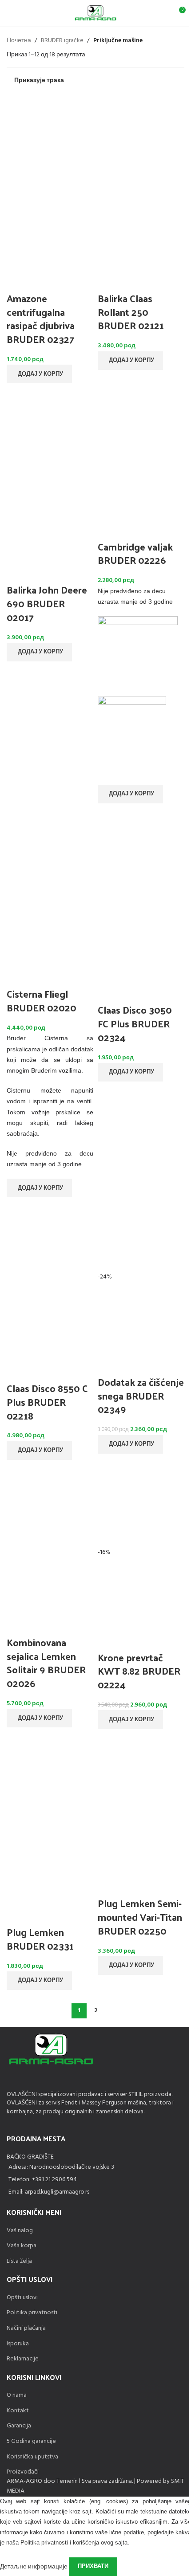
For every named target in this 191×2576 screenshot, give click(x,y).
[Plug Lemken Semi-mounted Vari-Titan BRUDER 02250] (141, 1768)
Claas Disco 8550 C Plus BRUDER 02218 (47, 1402)
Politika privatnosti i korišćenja (60, 2543)
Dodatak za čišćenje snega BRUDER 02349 (141, 1396)
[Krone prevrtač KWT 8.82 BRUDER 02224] (141, 1506)
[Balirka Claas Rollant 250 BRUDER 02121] (141, 140)
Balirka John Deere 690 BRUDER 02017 (47, 603)
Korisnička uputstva (32, 2457)
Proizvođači (23, 2472)
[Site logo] (95, 14)
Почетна (19, 41)
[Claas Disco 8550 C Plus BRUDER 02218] (50, 1245)
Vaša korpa (22, 2246)
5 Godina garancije (31, 2441)
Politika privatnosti (32, 2313)
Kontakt (18, 2411)
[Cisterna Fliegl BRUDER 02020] (50, 851)
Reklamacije (23, 2359)
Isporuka (18, 2344)
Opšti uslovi (22, 2298)
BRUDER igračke (62, 41)
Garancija (19, 2426)
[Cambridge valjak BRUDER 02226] (141, 419)
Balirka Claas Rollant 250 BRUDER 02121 (131, 312)
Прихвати (93, 2566)
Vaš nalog (20, 2231)
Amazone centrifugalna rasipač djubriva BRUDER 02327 (41, 319)
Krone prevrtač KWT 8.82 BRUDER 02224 (139, 1671)
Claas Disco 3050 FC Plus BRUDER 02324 (135, 1023)
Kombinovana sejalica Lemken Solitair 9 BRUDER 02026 (46, 1663)
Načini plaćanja (26, 2328)
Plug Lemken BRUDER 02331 (40, 1939)
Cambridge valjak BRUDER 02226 (135, 553)
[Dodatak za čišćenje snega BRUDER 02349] (141, 1237)
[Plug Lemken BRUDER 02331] (50, 1775)
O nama (17, 2395)
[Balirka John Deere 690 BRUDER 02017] (50, 431)
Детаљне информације (34, 2566)
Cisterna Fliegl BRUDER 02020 (42, 1001)
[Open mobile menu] (10, 13)
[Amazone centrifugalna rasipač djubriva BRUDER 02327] (50, 140)
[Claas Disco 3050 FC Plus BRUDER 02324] (141, 851)
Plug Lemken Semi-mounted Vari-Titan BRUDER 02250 (140, 1917)
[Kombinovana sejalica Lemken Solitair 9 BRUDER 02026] (50, 1504)
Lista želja (19, 2261)
